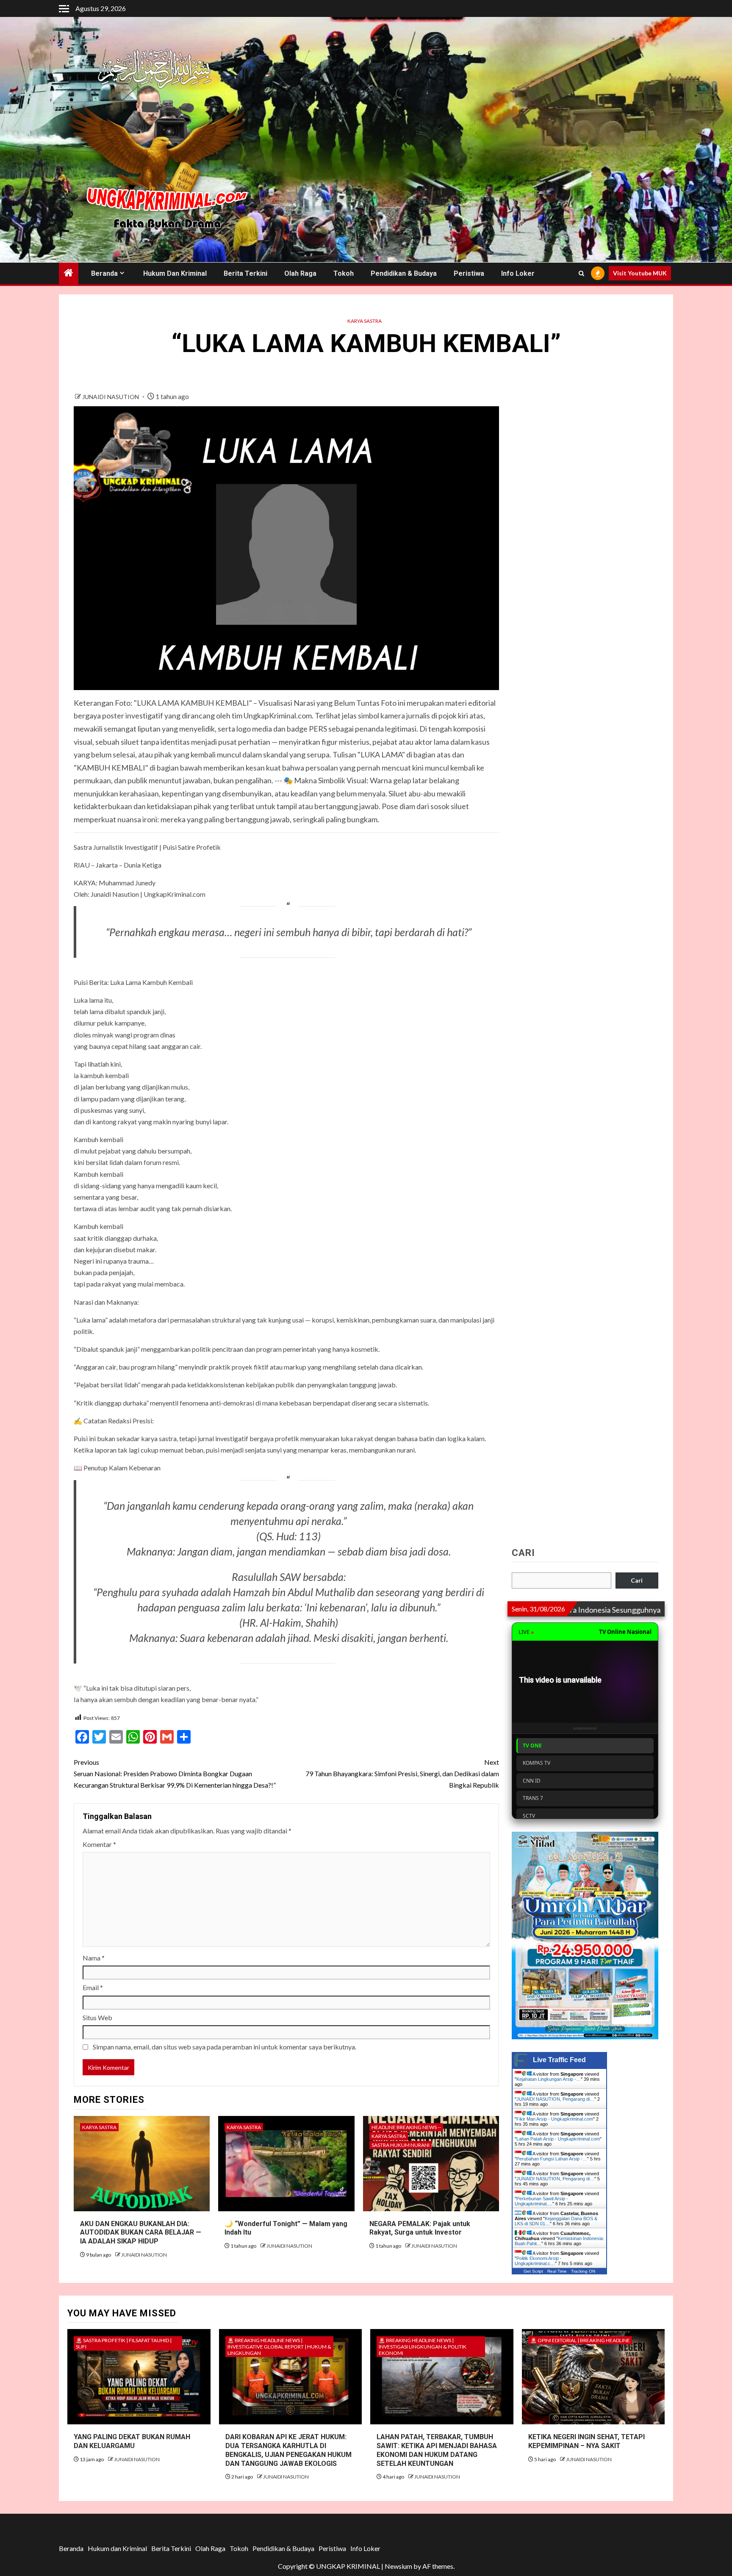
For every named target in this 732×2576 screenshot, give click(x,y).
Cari (523, 1553)
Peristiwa (469, 273)
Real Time (557, 2271)
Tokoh (344, 273)
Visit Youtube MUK (640, 273)
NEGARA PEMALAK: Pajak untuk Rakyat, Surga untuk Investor (420, 2228)
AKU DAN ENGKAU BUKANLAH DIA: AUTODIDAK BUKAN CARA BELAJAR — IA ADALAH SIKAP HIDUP (141, 2233)
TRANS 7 (533, 1798)
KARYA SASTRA (365, 321)
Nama (94, 1958)
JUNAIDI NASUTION (111, 397)
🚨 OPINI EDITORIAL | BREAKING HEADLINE (580, 2340)
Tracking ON (583, 2271)
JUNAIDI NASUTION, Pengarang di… (555, 2099)
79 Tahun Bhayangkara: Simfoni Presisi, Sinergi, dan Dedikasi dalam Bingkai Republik (402, 1773)
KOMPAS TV (537, 1763)
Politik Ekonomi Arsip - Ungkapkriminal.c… (538, 2261)
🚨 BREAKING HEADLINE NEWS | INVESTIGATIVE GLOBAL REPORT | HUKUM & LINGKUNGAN (279, 2347)
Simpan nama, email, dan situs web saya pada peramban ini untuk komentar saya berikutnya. (225, 2047)
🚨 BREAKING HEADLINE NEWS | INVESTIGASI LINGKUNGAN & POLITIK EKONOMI (423, 2347)
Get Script (533, 2271)
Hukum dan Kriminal (175, 273)
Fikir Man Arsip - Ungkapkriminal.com (555, 2119)
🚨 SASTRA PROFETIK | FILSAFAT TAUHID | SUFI (124, 2343)
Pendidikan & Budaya (404, 273)
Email (93, 1987)
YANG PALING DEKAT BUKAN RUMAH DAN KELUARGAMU (132, 2441)
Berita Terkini (245, 273)
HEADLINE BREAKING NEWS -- (406, 2127)
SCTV (529, 1816)
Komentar (99, 1844)
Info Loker (518, 273)
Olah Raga (300, 273)
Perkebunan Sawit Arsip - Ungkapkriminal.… (541, 2201)
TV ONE (532, 1746)
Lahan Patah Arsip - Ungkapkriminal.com (558, 2139)
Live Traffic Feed (559, 2060)
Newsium (398, 2566)
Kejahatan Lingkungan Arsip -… (549, 2079)
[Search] (581, 273)
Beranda (104, 273)
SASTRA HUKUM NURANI (401, 2145)
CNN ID (532, 1781)
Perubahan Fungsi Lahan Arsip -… (552, 2159)
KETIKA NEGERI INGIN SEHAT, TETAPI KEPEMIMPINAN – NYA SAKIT (586, 2441)
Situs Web (97, 2017)
